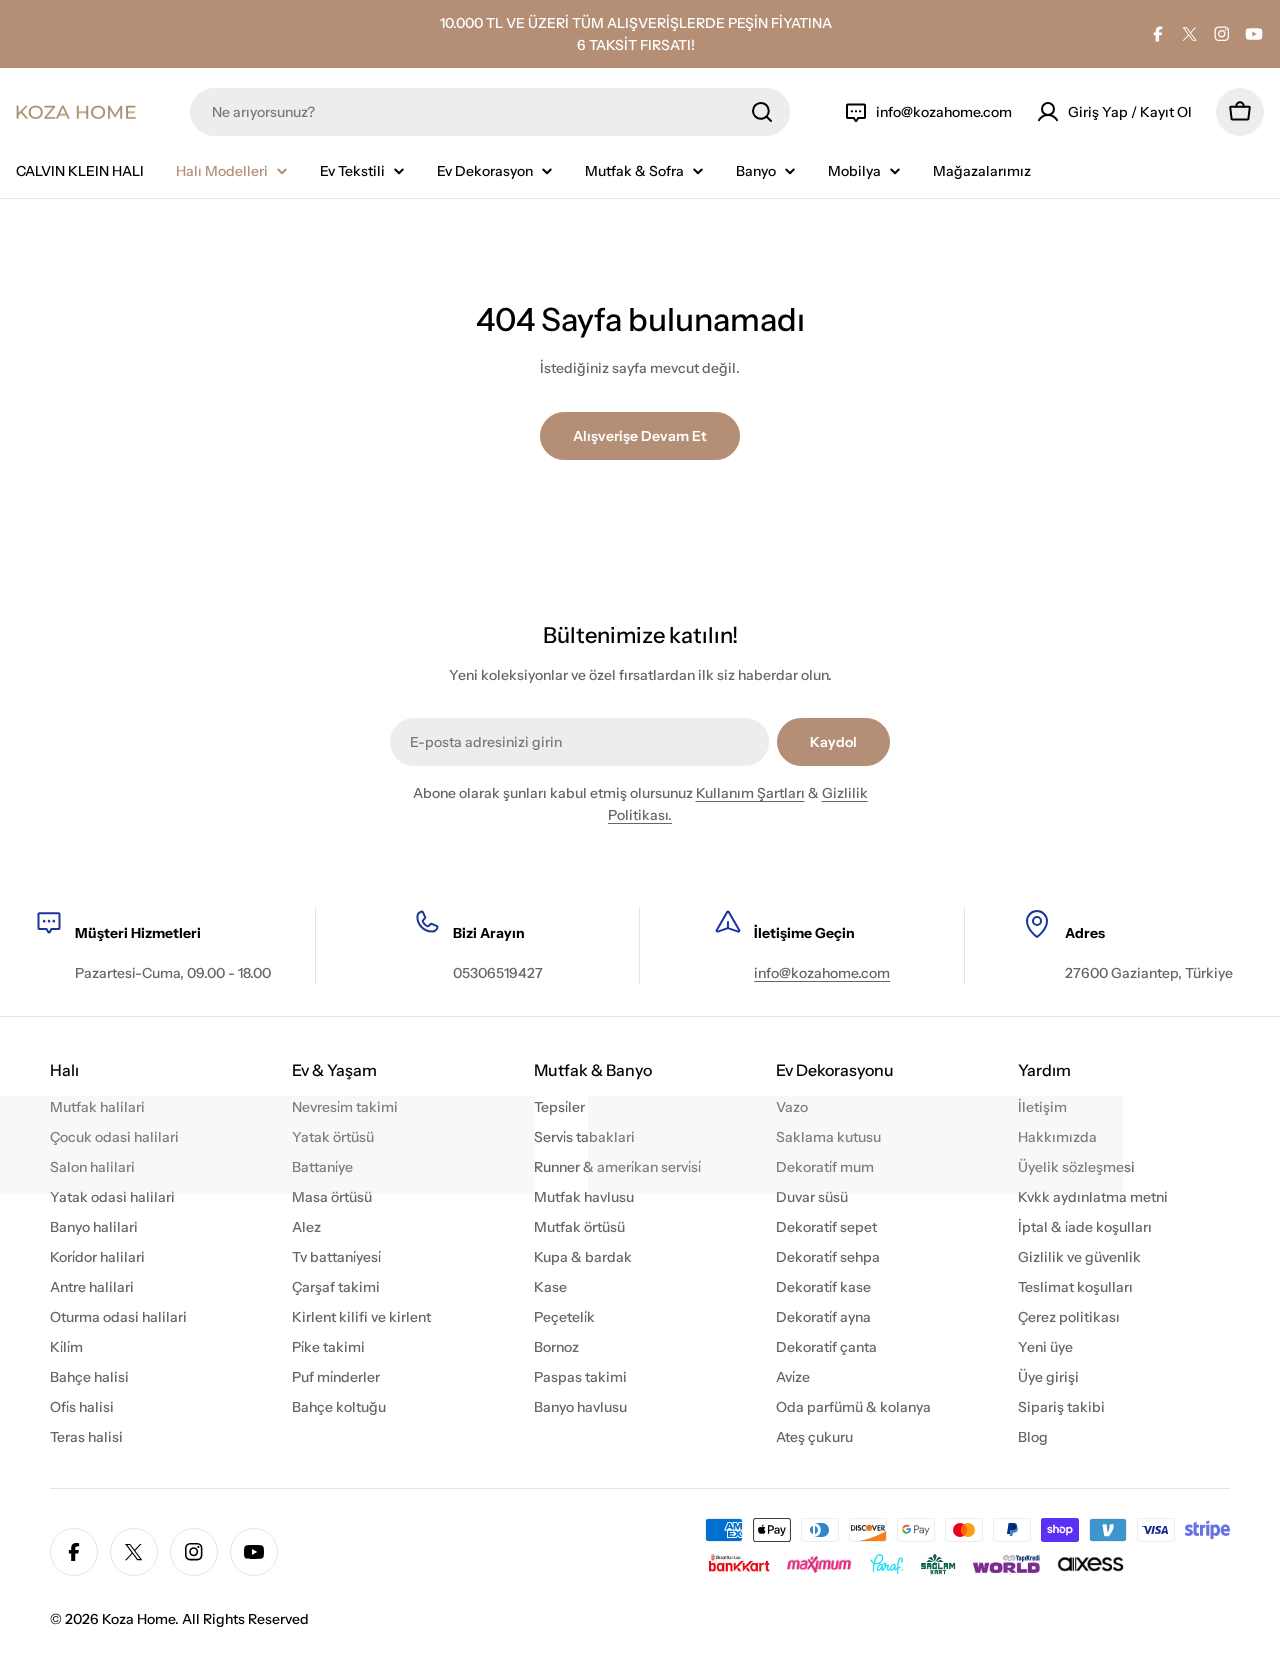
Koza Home (138, 1619)
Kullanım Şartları (750, 793)
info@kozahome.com (822, 973)
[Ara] (762, 112)
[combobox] (490, 112)
